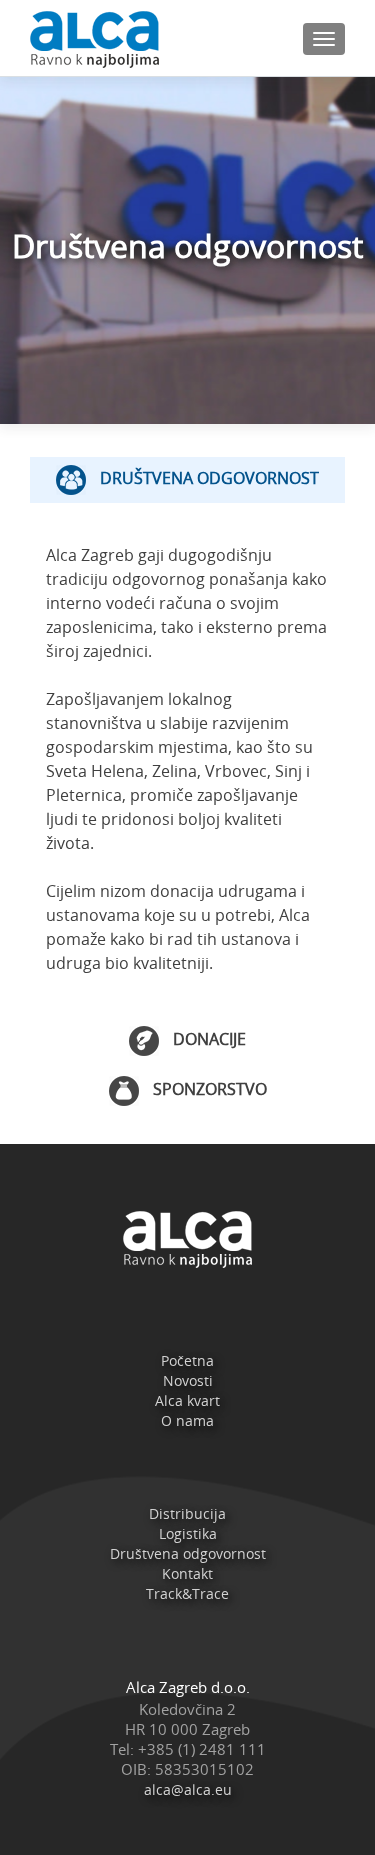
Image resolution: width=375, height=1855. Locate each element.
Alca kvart (187, 1400)
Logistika (188, 1533)
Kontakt (187, 1573)
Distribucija (187, 1513)
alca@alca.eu (188, 1789)
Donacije (207, 1040)
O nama (187, 1420)
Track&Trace (187, 1593)
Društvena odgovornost (207, 478)
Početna (187, 1360)
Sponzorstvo (208, 1089)
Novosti (188, 1380)
